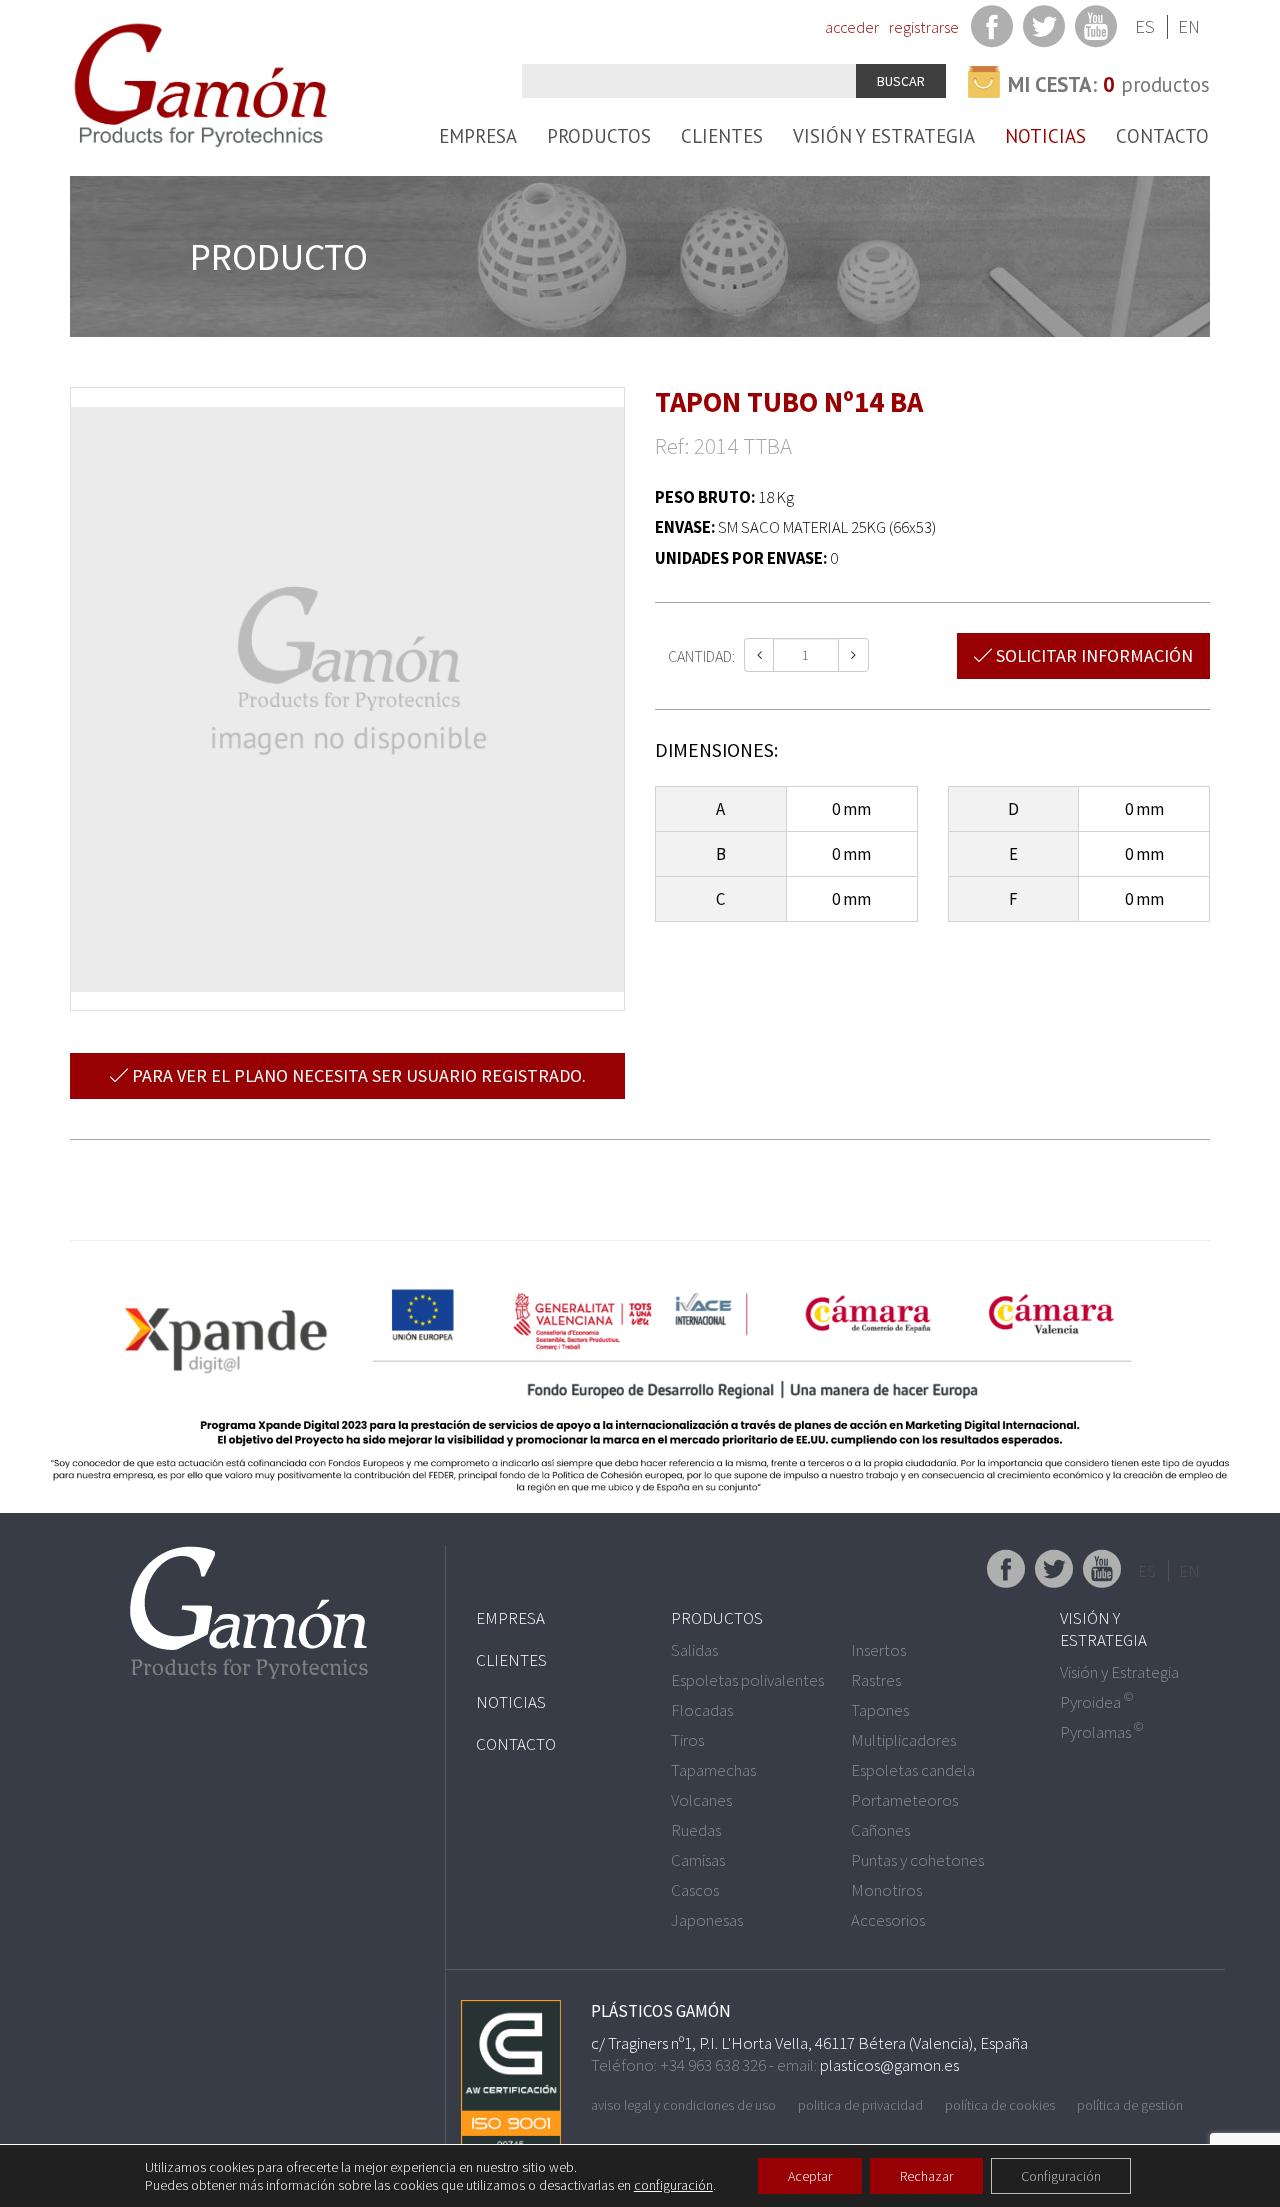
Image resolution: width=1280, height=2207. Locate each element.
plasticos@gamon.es (889, 2065)
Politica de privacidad (860, 2105)
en (1189, 26)
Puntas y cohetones (917, 1860)
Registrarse (924, 27)
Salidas (694, 1650)
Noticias (1045, 136)
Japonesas (707, 1920)
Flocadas (702, 1710)
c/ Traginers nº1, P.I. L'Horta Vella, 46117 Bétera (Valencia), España (809, 2043)
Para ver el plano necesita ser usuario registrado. (357, 1075)
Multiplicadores (903, 1740)
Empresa (478, 136)
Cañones (880, 1830)
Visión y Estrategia (884, 136)
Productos (599, 136)
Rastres (876, 1680)
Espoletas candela (913, 1770)
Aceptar (810, 2176)
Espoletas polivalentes (747, 1680)
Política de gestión (1130, 2105)
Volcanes (701, 1800)
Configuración (1061, 2176)
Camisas (698, 1860)
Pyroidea (1096, 1702)
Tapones (880, 1710)
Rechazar (926, 2176)
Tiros (687, 1740)
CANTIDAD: (701, 656)
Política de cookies (1000, 2105)
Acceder (852, 27)
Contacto (1162, 136)
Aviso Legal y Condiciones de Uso (683, 2105)
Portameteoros (904, 1800)
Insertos (878, 1650)
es (1145, 26)
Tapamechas (713, 1770)
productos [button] (1109, 84)
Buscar (901, 81)
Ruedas (696, 1830)
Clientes (722, 136)
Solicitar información (1092, 655)
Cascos (695, 1890)
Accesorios (888, 1920)
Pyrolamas (1101, 1732)
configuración (673, 2185)
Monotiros (886, 1890)
